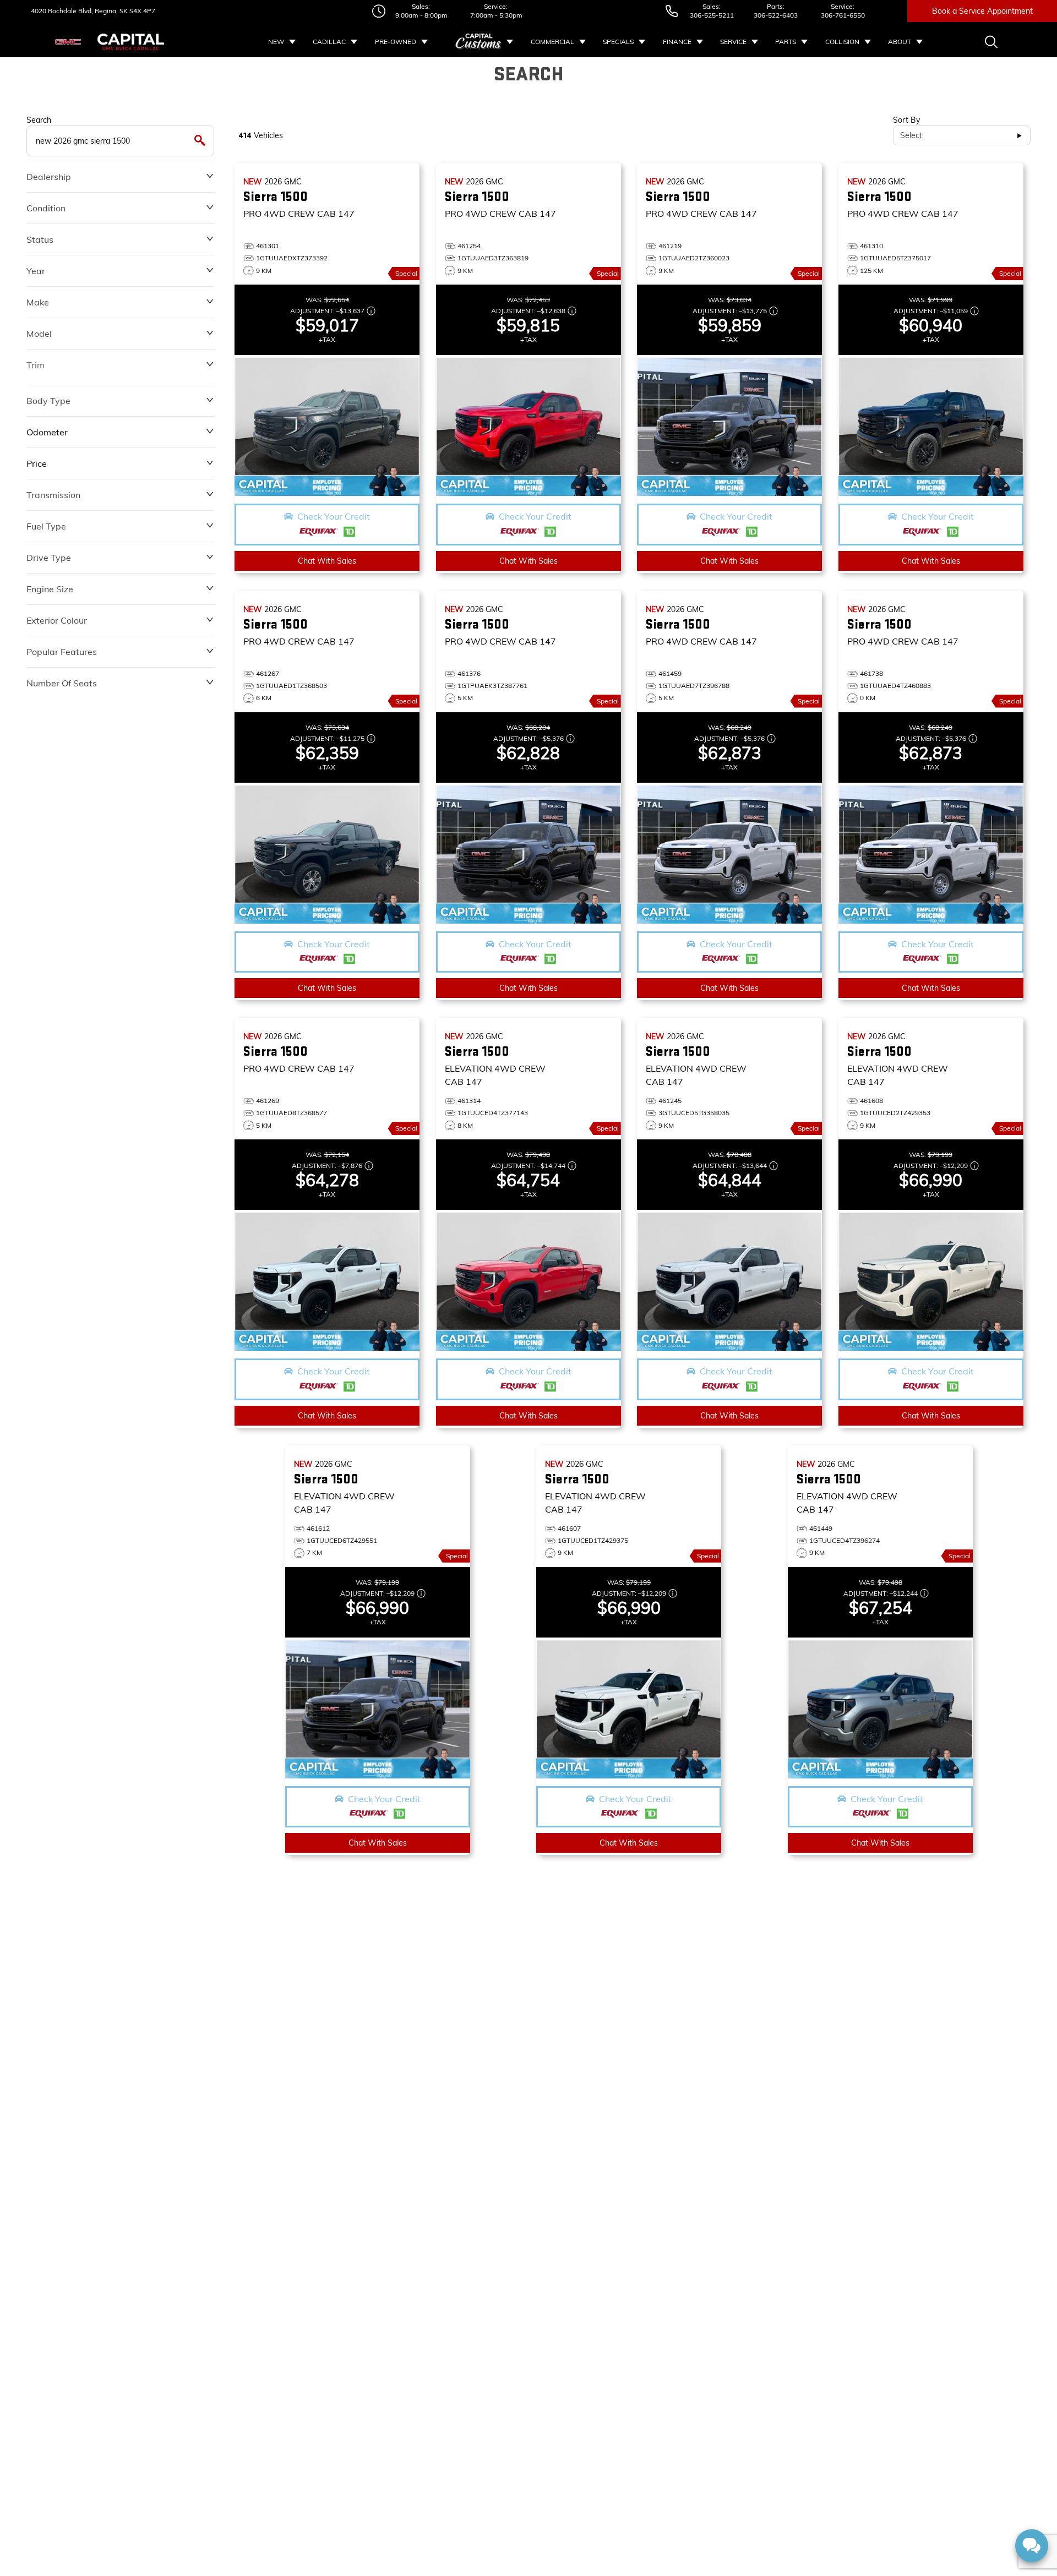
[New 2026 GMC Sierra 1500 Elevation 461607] (629, 1709)
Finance (677, 42)
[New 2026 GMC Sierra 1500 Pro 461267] (327, 854)
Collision (842, 42)
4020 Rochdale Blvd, (62, 11)
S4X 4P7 (141, 11)
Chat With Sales (327, 561)
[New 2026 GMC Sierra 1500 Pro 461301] (327, 427)
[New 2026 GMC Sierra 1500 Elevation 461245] (729, 1281)
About (900, 42)
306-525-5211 (712, 15)
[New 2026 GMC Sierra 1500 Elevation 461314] (528, 1281)
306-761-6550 (843, 15)
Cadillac (329, 42)
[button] (327, 525)
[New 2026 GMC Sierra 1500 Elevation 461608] (931, 1281)
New (276, 42)
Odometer (47, 432)
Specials (618, 42)
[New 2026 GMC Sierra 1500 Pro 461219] (729, 427)
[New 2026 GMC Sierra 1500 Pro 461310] (931, 427)
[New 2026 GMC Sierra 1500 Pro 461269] (327, 1281)
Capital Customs (479, 42)
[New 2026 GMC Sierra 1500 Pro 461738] (931, 854)
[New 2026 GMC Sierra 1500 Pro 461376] (528, 854)
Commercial (552, 42)
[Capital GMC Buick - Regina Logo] (131, 42)
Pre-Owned (396, 42)
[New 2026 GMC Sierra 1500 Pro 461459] (729, 854)
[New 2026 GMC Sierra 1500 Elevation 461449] (880, 1709)
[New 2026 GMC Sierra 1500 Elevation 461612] (378, 1709)
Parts (786, 42)
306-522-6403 (776, 15)
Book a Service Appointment (982, 11)
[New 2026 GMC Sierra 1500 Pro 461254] (528, 427)
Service (733, 42)
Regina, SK (110, 11)
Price (37, 463)
